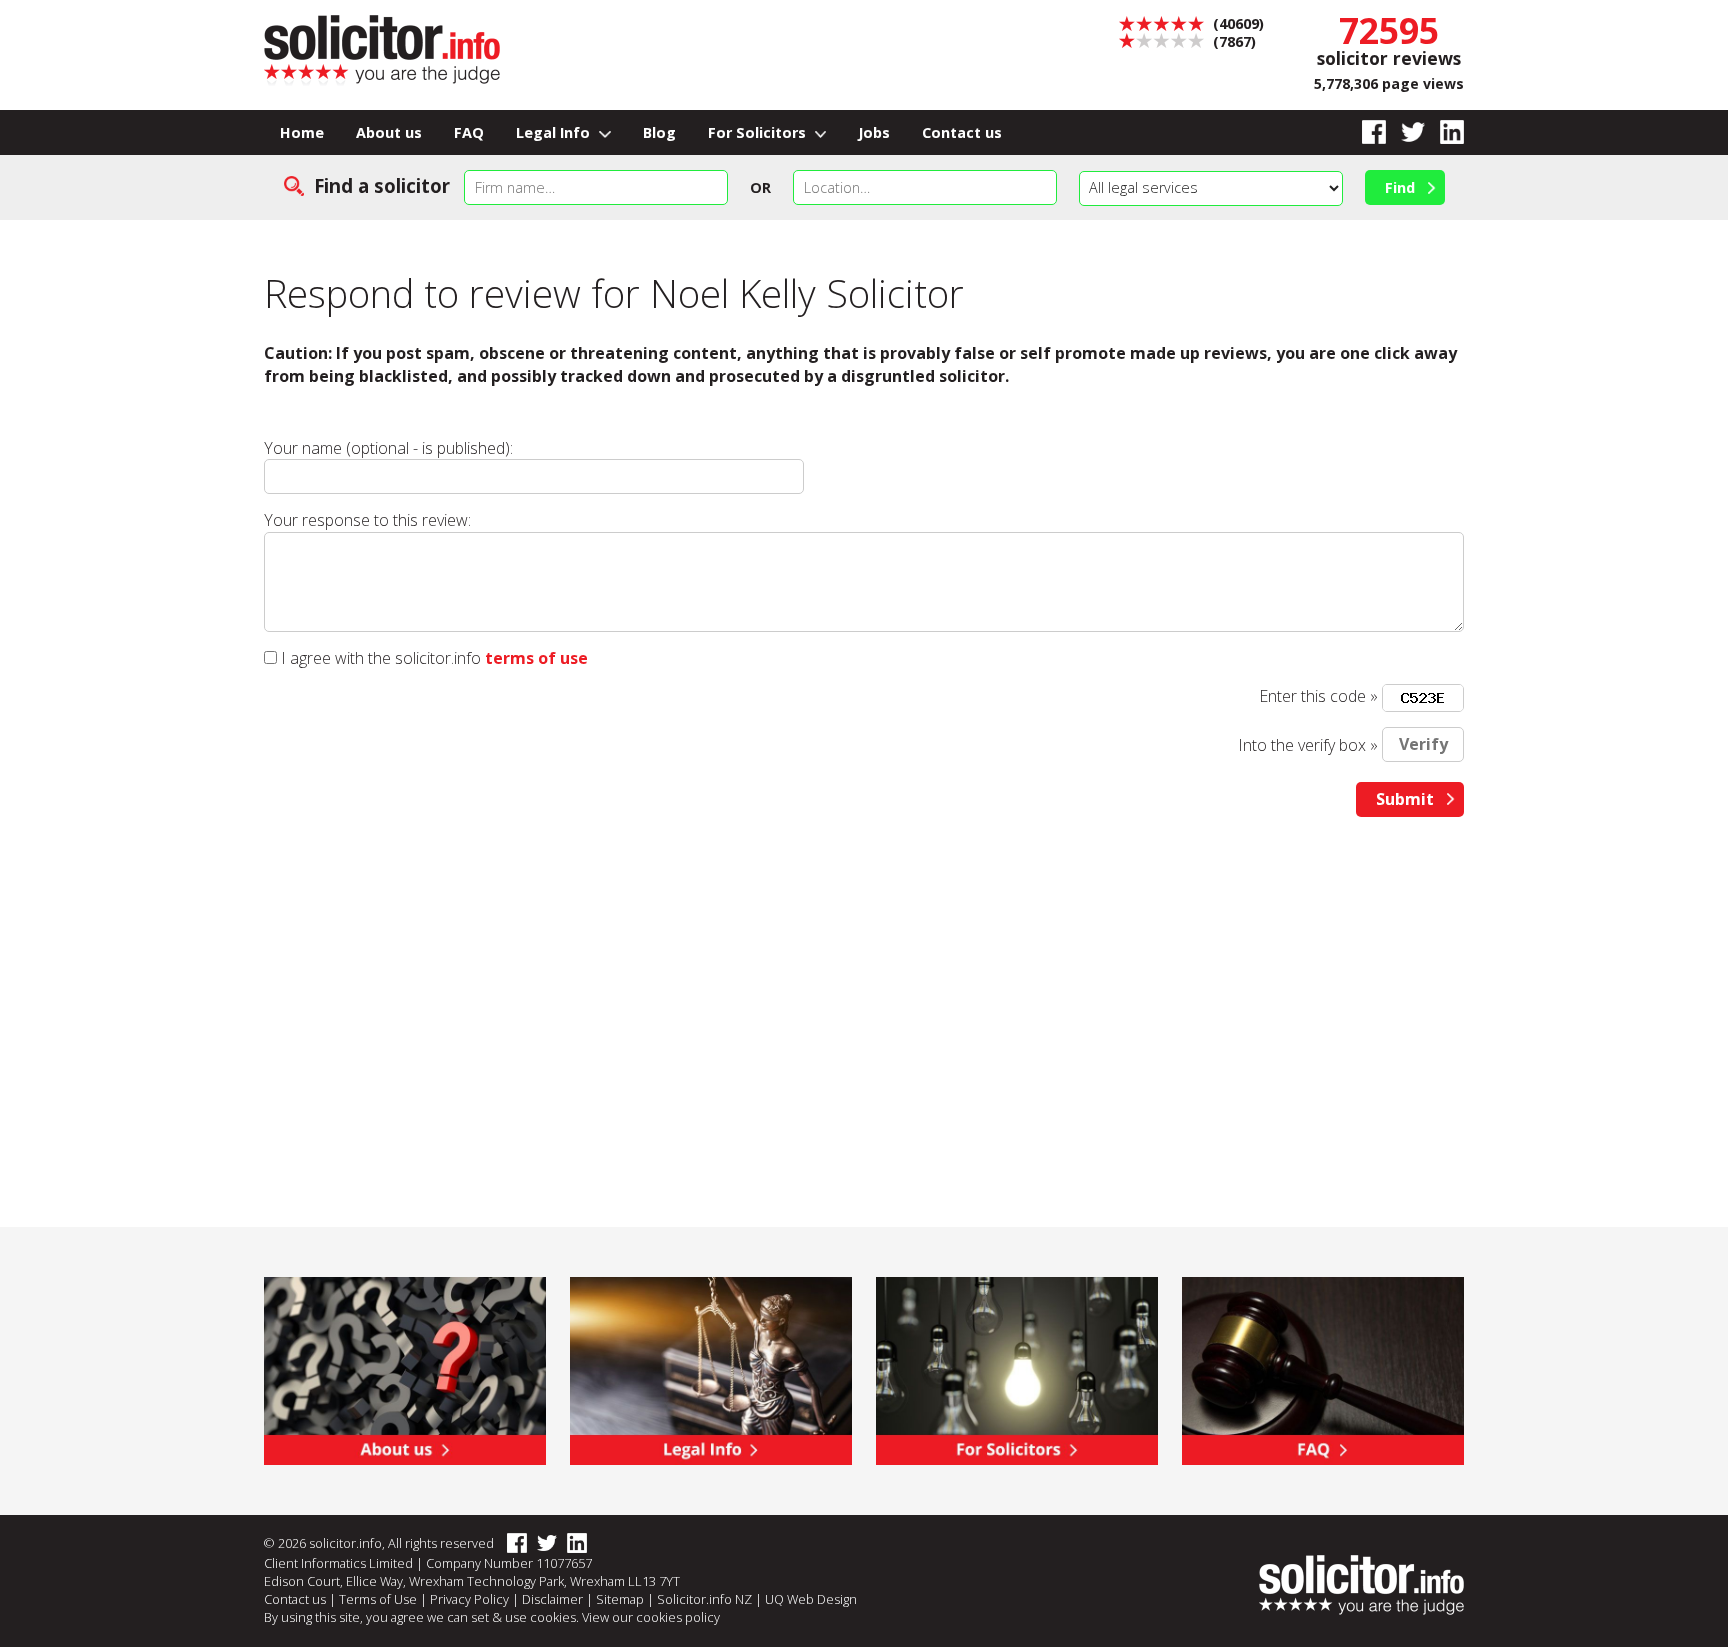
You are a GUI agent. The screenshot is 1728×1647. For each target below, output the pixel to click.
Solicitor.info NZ (704, 1599)
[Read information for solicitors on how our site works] (1017, 1369)
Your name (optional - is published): (388, 448)
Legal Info (555, 132)
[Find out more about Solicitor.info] (405, 1369)
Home (302, 132)
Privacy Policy (469, 1599)
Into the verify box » (1308, 744)
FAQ (469, 132)
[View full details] (1323, 1369)
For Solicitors (759, 132)
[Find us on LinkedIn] (1444, 132)
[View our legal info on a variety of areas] (711, 1369)
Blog (659, 132)
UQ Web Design (811, 1599)
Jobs (874, 132)
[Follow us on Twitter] (1405, 132)
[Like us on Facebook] (1366, 132)
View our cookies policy (651, 1617)
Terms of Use (378, 1599)
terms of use (536, 658)
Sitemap (620, 1599)
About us (389, 132)
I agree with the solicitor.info (381, 658)
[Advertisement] (864, 987)
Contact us (962, 132)
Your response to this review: (367, 520)
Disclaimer (552, 1599)
